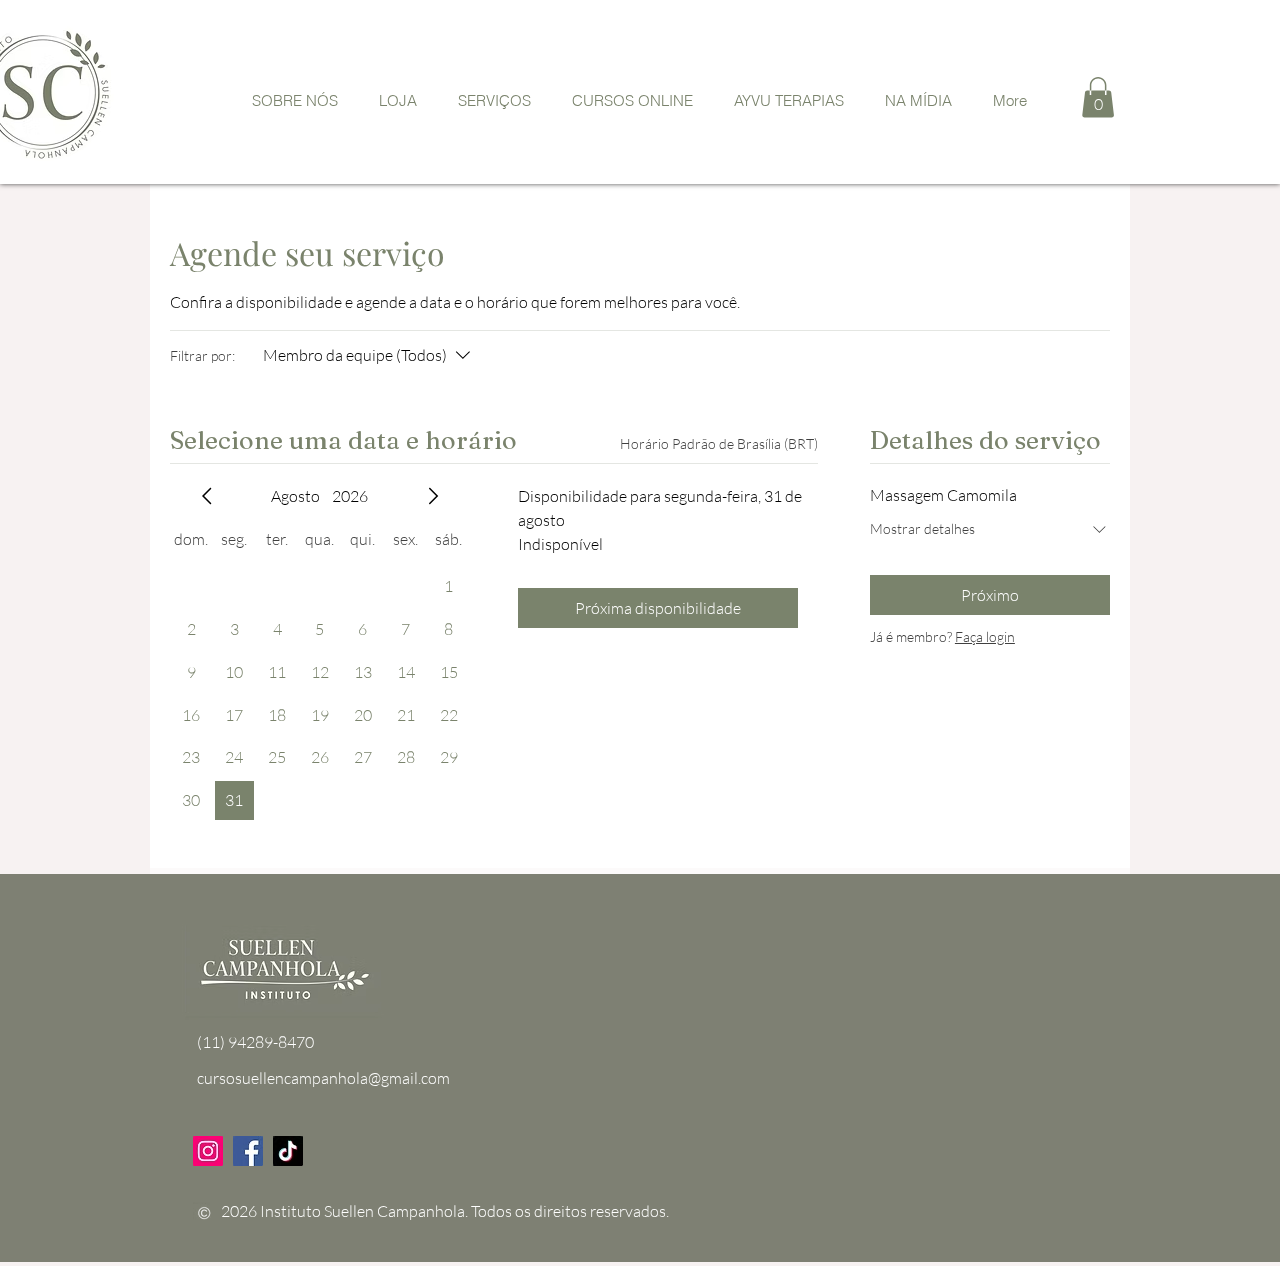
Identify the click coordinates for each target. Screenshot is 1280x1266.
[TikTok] (288, 1151)
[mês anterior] (207, 496)
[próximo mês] (433, 496)
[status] (719, 443)
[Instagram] (208, 1151)
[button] (1098, 97)
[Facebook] (248, 1151)
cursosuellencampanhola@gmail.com (323, 1078)
